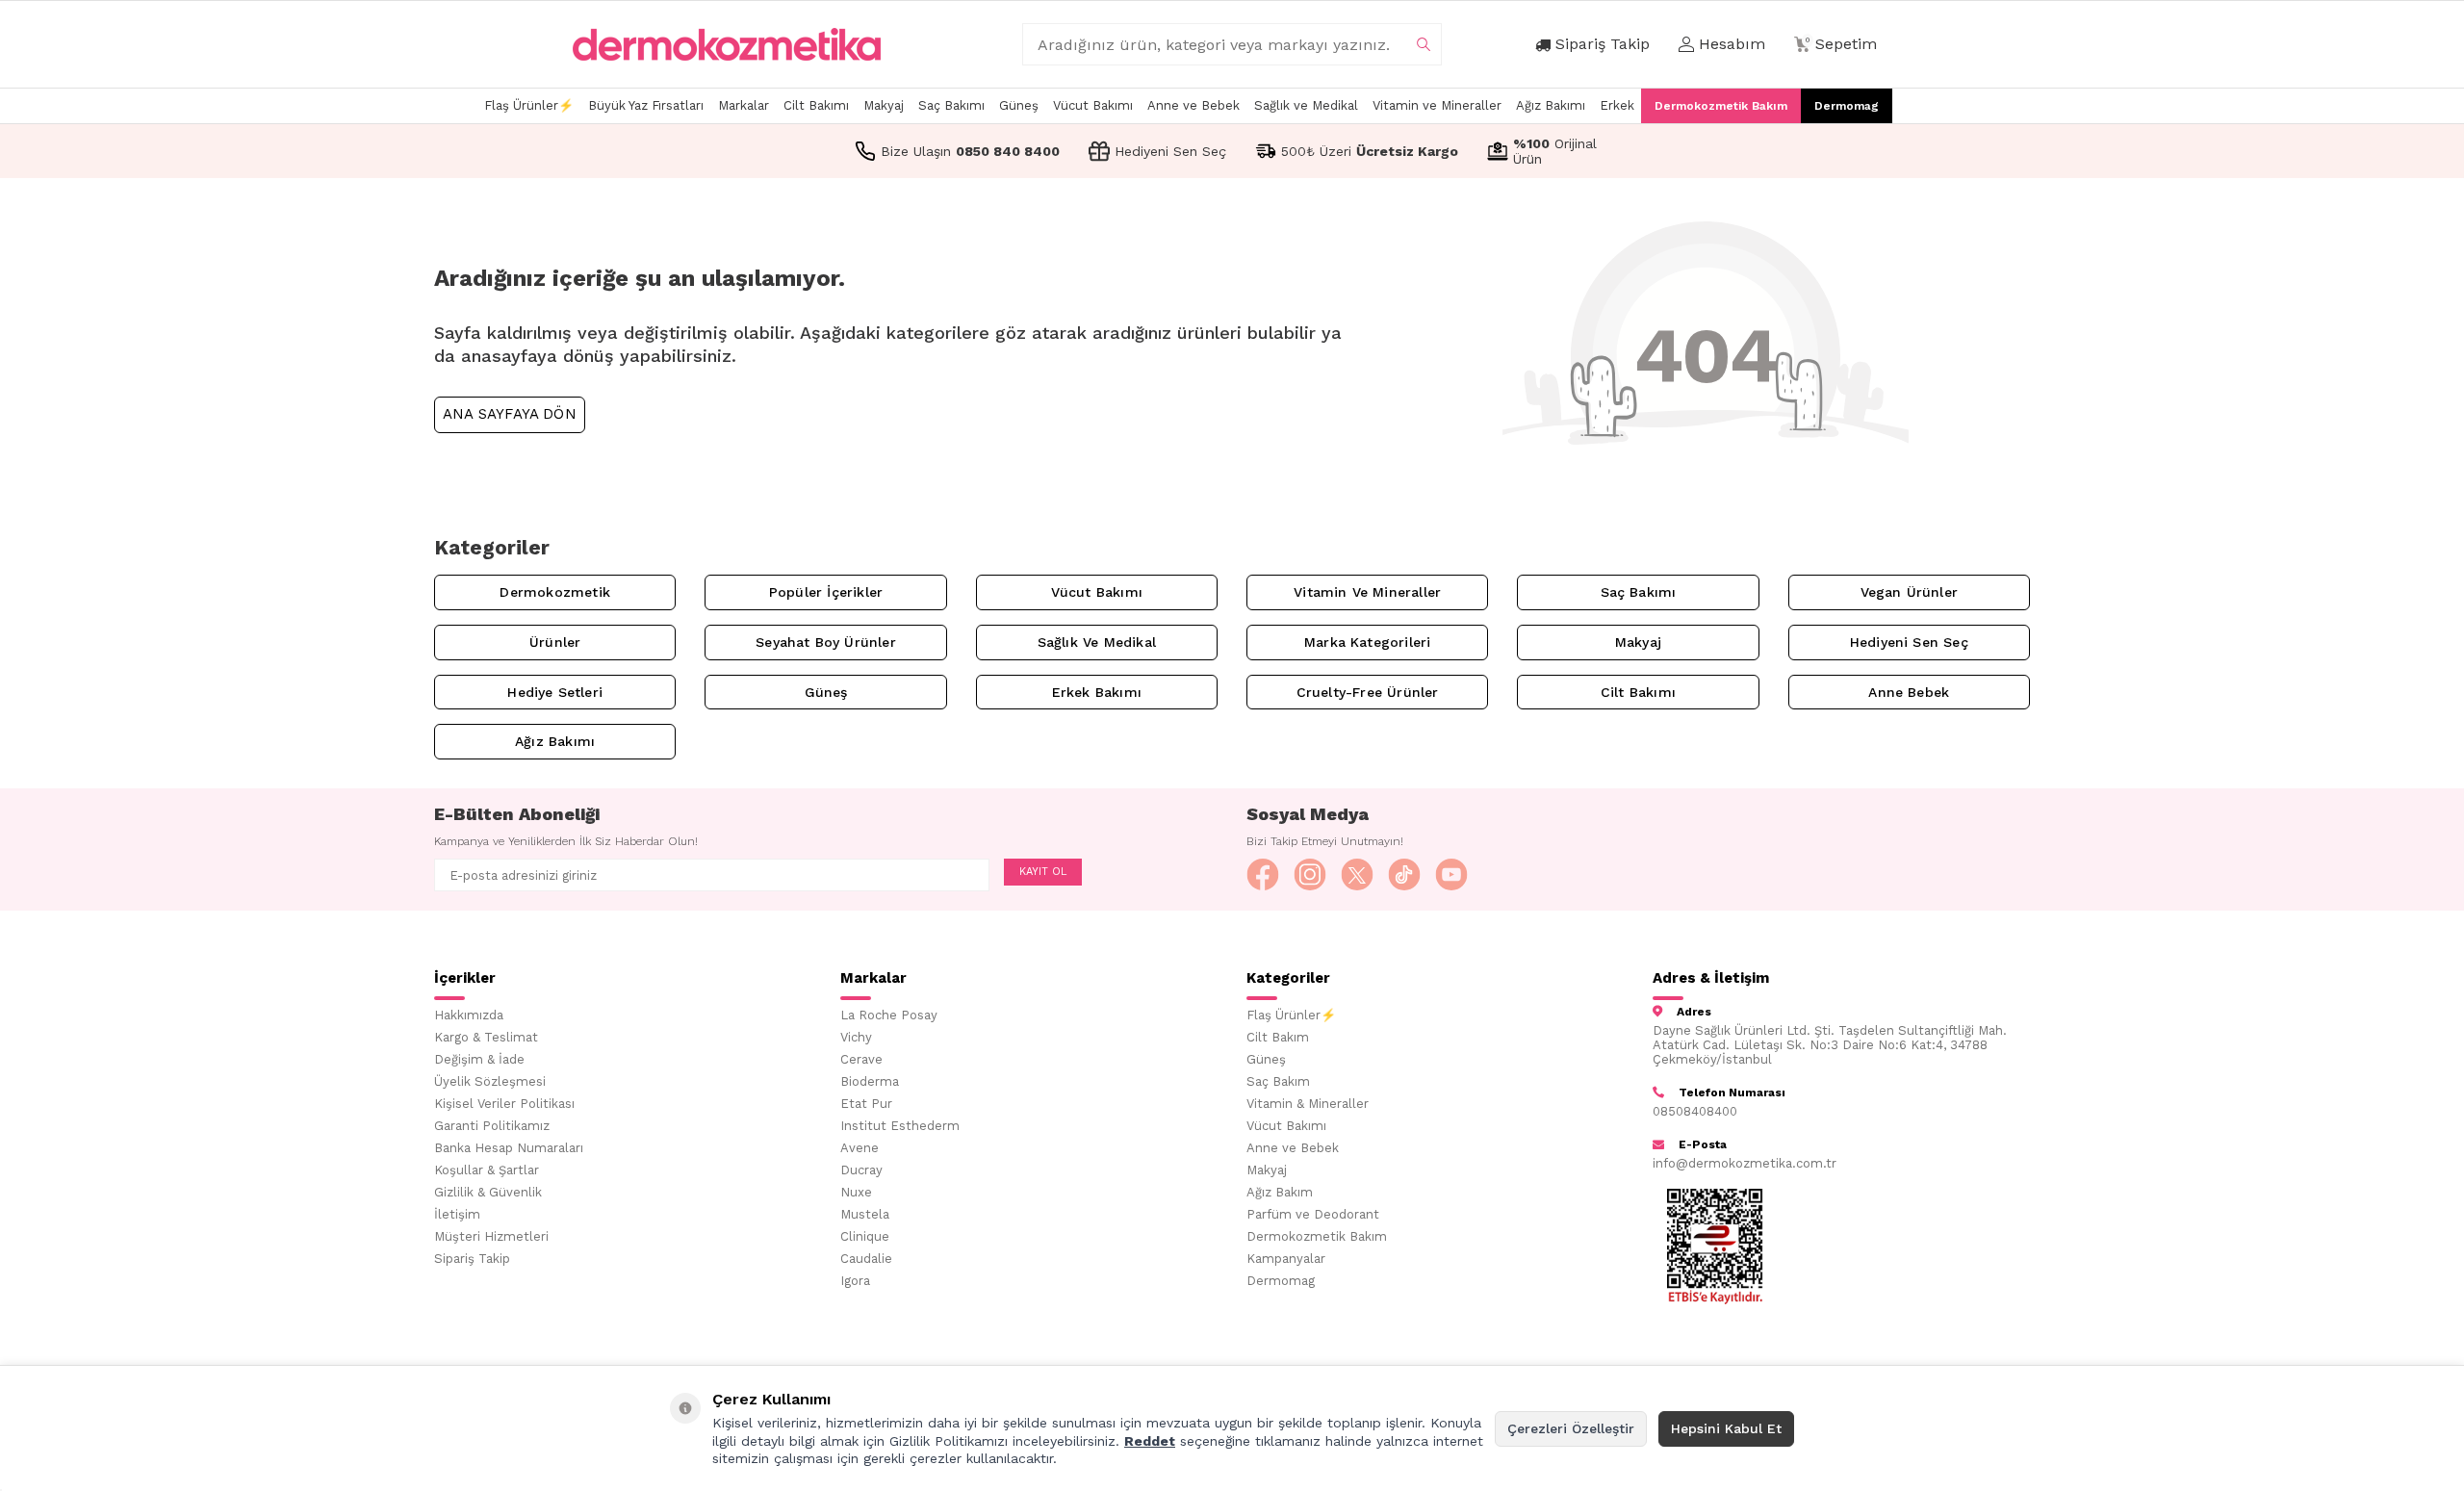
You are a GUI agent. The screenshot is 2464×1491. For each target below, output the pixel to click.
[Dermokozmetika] (727, 44)
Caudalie (866, 1259)
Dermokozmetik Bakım (1721, 106)
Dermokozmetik (554, 592)
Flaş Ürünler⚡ (529, 105)
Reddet (1150, 1441)
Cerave (861, 1059)
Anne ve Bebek (1193, 105)
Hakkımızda (469, 1015)
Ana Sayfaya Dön (510, 414)
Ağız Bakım (1280, 1192)
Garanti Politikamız (492, 1126)
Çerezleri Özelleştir (1571, 1428)
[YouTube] (1451, 875)
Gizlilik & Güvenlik (488, 1192)
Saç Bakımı (951, 105)
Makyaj (884, 105)
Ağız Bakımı (1551, 105)
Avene (860, 1148)
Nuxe (856, 1192)
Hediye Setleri (555, 692)
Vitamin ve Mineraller (1437, 105)
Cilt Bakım (1278, 1037)
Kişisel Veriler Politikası (504, 1104)
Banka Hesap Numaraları (509, 1148)
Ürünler (555, 642)
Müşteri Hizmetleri (491, 1236)
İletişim (457, 1214)
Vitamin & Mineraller (1308, 1104)
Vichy (856, 1037)
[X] (1357, 875)
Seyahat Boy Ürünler (826, 642)
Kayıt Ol (1043, 872)
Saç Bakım (1278, 1081)
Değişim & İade (479, 1059)
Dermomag (1847, 106)
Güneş (1019, 105)
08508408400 (1695, 1111)
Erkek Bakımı (1097, 692)
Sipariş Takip (472, 1259)
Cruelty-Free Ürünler (1368, 692)
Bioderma (870, 1081)
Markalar (744, 105)
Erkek (1617, 105)
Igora (855, 1281)
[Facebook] (1263, 875)
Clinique (865, 1236)
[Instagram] (1310, 875)
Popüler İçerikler (826, 592)
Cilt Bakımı (816, 105)
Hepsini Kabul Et (1726, 1428)
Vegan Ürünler (1909, 592)
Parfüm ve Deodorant (1313, 1214)
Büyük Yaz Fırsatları (646, 105)
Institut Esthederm (900, 1126)
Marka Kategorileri (1367, 642)
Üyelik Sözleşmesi (490, 1081)
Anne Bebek (1909, 692)
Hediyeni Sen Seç (1909, 642)
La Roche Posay (889, 1015)
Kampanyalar (1286, 1259)
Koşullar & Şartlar (487, 1170)
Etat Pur (866, 1104)
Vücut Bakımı (1093, 105)
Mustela (865, 1214)
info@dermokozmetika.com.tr (1745, 1163)
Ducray (861, 1170)
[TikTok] (1404, 875)
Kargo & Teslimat (486, 1037)
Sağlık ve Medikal (1306, 105)
